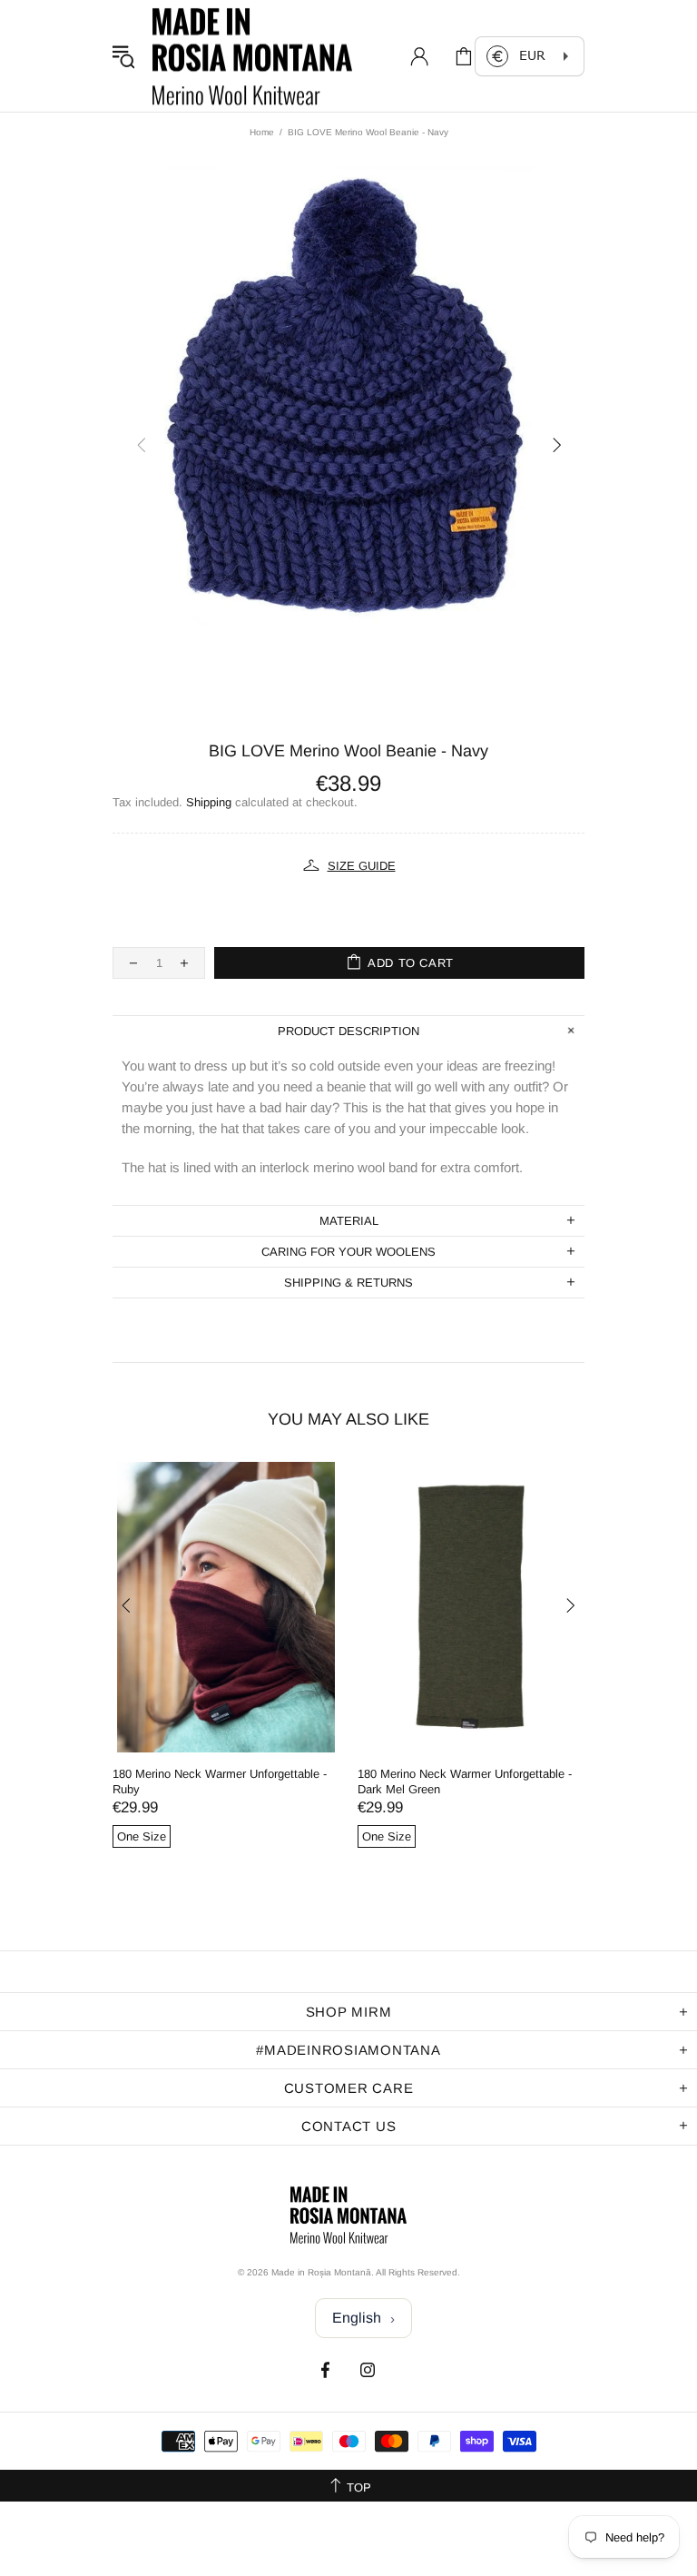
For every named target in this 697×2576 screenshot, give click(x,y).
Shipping (209, 802)
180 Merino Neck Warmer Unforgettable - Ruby (220, 1781)
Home (262, 132)
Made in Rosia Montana (252, 56)
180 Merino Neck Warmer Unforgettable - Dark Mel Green (465, 1781)
